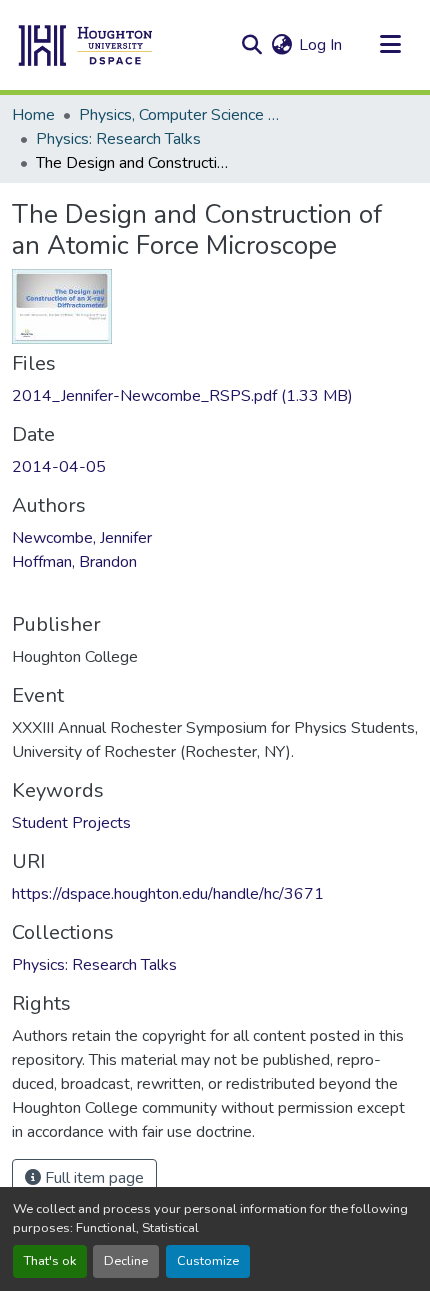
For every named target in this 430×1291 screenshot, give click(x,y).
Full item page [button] (92, 1178)
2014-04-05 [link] (59, 467)
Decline (126, 1261)
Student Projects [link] (71, 823)
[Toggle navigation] (390, 45)
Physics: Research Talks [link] (118, 139)
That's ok (50, 1261)
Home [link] (33, 115)
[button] (86, 45)
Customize (208, 1261)
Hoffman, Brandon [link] (74, 562)
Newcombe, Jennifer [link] (82, 538)
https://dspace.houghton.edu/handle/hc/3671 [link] (168, 894)
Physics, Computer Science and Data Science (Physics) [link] (179, 115)
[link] (215, 396)
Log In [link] (320, 45)
